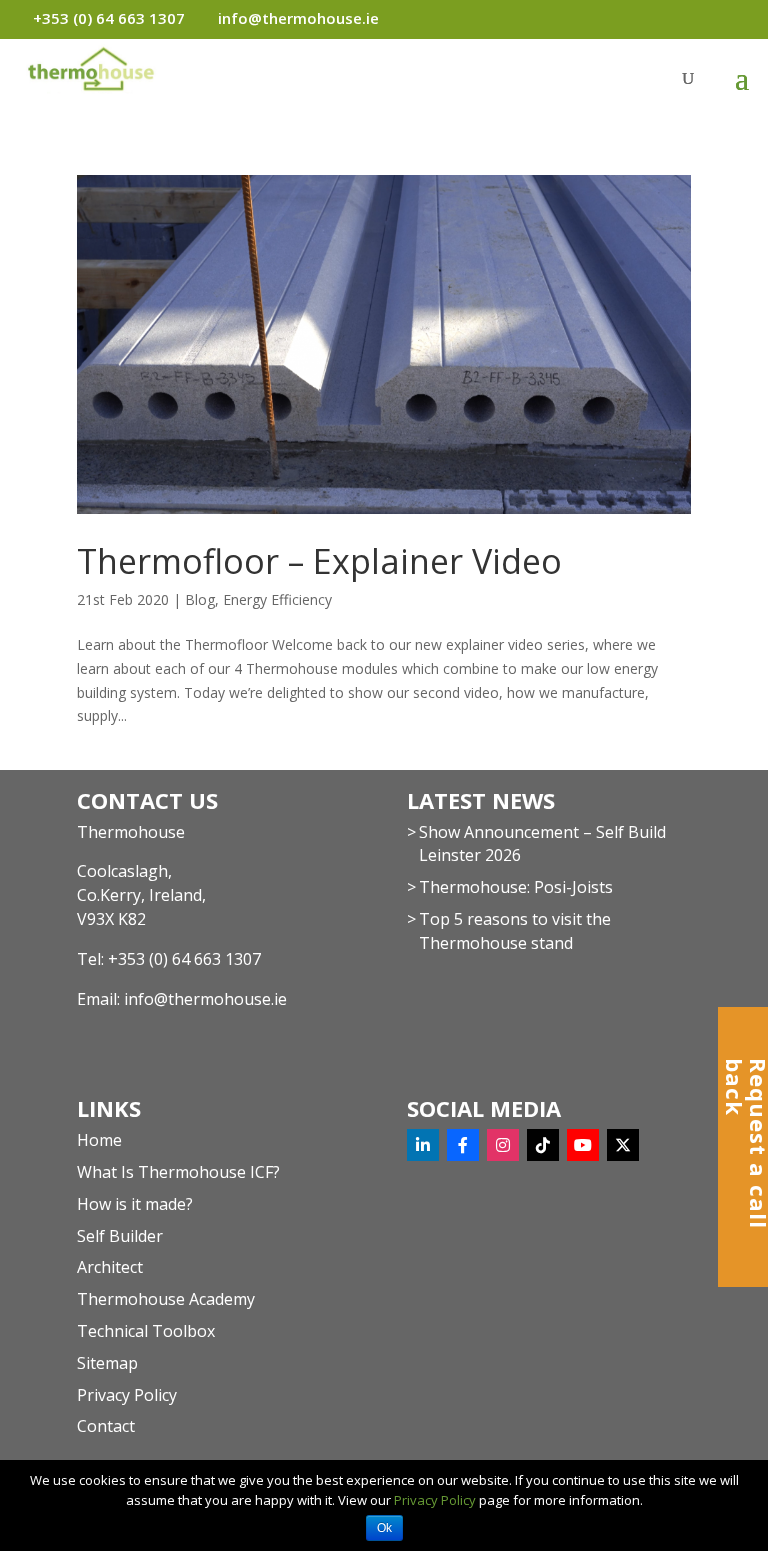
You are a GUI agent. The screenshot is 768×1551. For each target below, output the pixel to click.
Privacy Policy (127, 1395)
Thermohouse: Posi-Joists (516, 887)
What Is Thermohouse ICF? (178, 1172)
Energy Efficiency (277, 599)
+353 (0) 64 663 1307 (184, 959)
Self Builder (120, 1236)
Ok (384, 1528)
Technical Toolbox (146, 1331)
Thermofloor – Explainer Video (319, 561)
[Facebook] (463, 1145)
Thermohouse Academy (166, 1299)
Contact (106, 1426)
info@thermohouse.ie (205, 999)
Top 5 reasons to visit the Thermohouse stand (515, 931)
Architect (110, 1267)
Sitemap (107, 1363)
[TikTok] (543, 1145)
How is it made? (135, 1204)
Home (99, 1140)
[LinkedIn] (423, 1145)
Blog (200, 599)
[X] (623, 1145)
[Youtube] (583, 1145)
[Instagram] (503, 1145)
